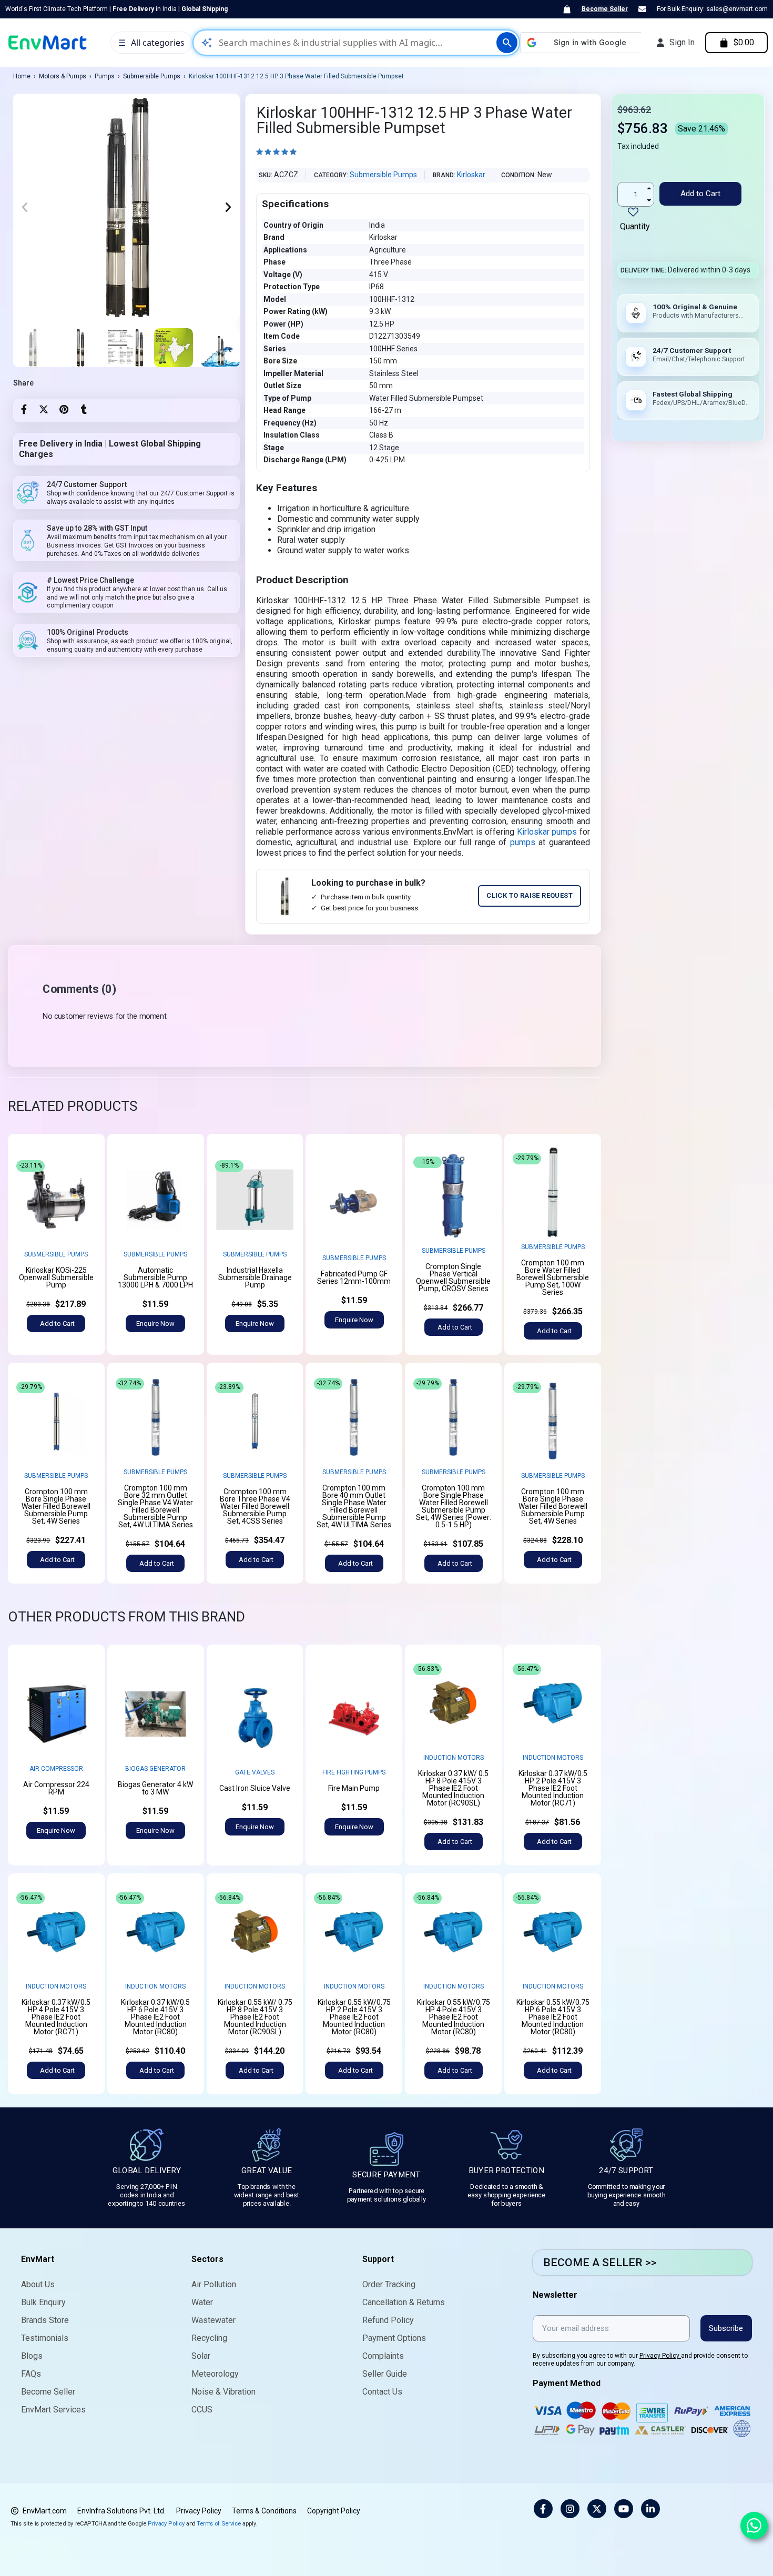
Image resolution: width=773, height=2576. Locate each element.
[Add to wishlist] (88, 1168)
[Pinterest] (64, 409)
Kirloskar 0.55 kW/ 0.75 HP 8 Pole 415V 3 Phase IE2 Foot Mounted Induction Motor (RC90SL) (255, 2017)
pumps (523, 842)
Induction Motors (454, 1758)
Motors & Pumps (63, 76)
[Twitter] (44, 409)
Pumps (105, 76)
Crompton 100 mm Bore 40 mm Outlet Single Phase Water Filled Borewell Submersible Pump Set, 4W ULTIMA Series (354, 1506)
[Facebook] (24, 409)
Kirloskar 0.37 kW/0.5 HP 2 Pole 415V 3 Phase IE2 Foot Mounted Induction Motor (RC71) (553, 1788)
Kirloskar (471, 175)
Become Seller (605, 9)
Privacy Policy (660, 2356)
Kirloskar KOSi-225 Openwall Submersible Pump (56, 1277)
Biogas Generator (155, 1769)
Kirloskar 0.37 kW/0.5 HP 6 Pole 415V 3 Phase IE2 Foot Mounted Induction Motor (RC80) (155, 2017)
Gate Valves (255, 1772)
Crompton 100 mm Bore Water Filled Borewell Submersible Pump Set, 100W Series (553, 1277)
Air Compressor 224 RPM (56, 1788)
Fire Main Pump (354, 1788)
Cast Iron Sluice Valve (255, 1788)
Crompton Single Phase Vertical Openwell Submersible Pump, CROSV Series (453, 1277)
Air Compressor (56, 1769)
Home (22, 76)
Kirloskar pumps (547, 832)
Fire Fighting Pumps (354, 1772)
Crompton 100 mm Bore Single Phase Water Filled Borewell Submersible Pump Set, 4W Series (56, 1506)
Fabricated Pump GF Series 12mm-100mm (354, 1277)
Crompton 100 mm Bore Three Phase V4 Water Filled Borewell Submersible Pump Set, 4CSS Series (255, 1506)
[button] (25, 207)
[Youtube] (624, 2509)
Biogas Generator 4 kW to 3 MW (155, 1788)
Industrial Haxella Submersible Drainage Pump (255, 1277)
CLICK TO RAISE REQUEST (530, 895)
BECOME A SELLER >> (600, 2263)
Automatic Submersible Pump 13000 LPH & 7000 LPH (155, 1277)
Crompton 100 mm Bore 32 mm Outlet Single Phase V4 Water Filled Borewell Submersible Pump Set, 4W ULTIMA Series (155, 1506)
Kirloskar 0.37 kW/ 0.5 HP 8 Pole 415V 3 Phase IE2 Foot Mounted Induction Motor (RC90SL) (453, 1788)
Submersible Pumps (152, 76)
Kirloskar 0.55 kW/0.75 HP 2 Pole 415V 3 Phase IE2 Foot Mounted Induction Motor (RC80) (354, 2017)
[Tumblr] (84, 409)
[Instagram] (570, 2509)
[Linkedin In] (650, 2509)
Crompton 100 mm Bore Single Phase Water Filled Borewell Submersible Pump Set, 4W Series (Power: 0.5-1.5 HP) (454, 1506)
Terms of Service (219, 2523)
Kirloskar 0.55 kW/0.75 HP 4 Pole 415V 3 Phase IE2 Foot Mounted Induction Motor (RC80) (454, 2017)
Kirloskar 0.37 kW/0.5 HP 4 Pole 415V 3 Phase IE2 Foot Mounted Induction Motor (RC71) (56, 2017)
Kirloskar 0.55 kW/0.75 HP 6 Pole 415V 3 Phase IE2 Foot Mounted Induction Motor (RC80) (553, 2017)
